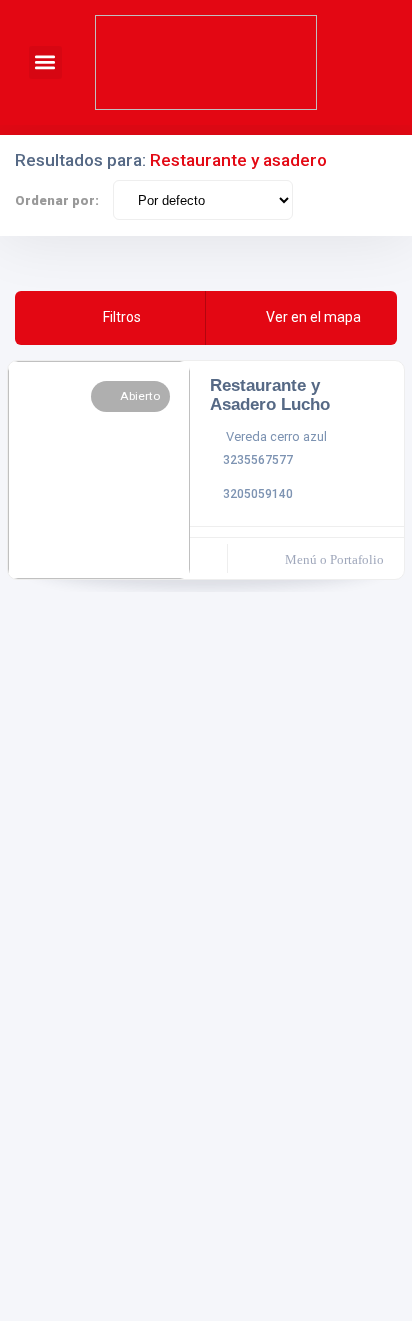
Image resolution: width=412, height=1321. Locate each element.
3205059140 (258, 494)
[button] (45, 62)
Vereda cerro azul (276, 436)
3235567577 (258, 460)
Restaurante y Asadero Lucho (270, 395)
